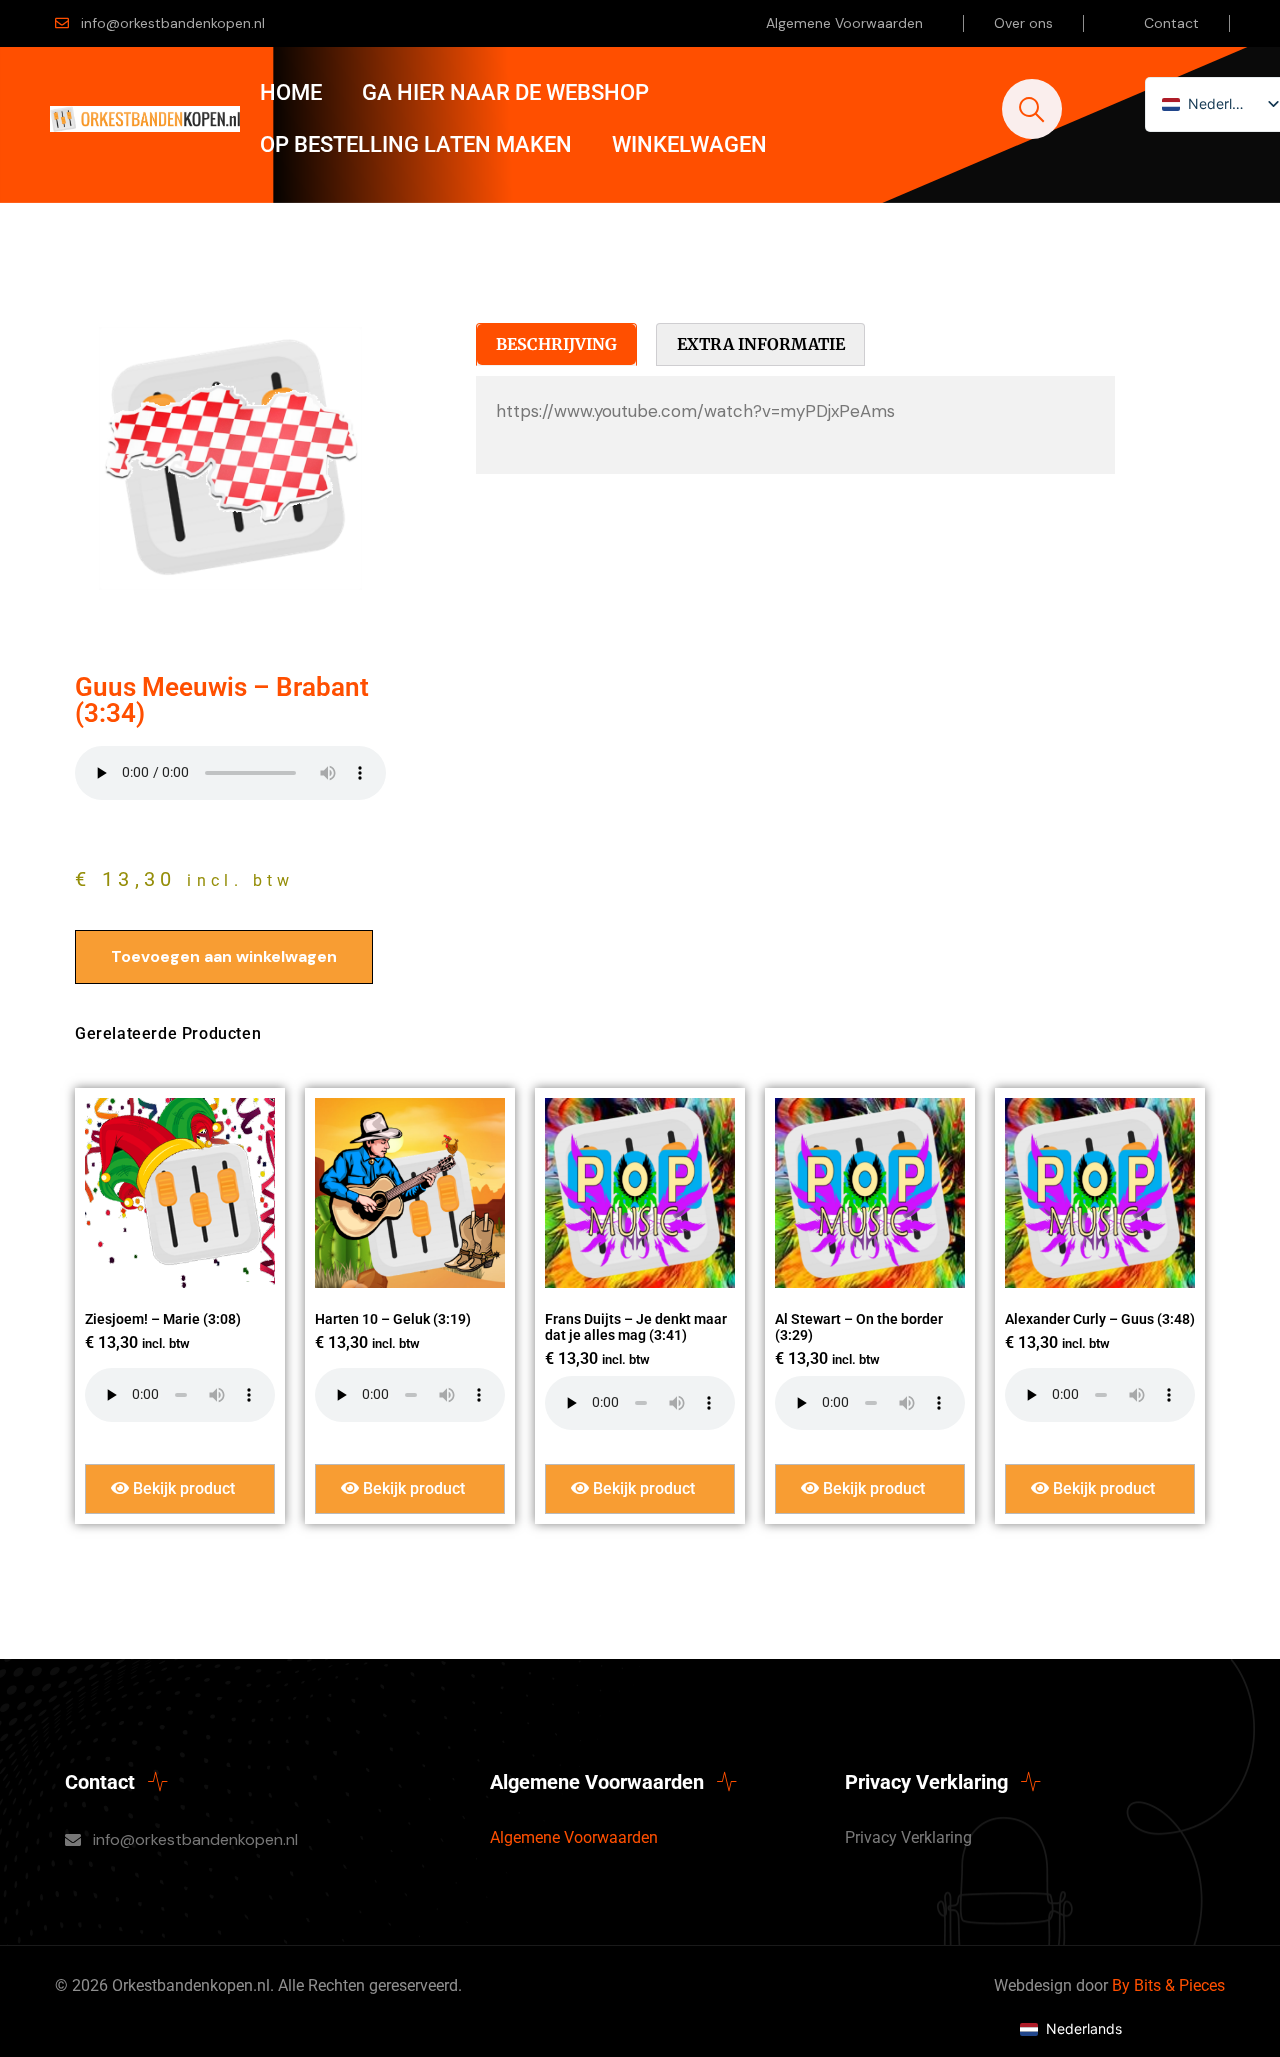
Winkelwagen (689, 144)
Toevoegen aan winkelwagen (224, 956)
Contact (1171, 23)
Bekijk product (182, 1488)
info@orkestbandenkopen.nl (173, 23)
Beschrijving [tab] (556, 344)
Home (291, 92)
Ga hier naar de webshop (505, 92)
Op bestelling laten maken (416, 144)
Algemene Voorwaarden (844, 23)
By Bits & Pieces (1168, 1985)
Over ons (1023, 23)
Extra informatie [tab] (761, 344)
